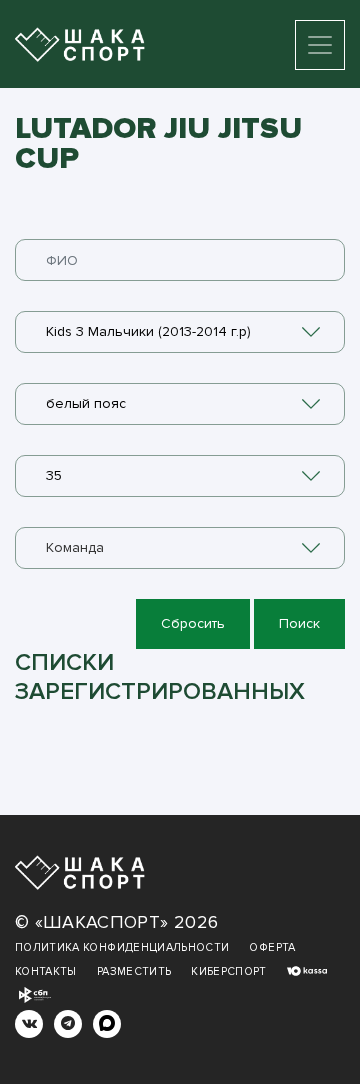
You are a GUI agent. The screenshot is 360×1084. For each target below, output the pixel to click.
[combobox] (180, 332)
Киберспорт (229, 971)
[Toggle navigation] (320, 45)
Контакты (46, 971)
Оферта (272, 947)
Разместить (134, 971)
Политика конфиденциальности (122, 947)
